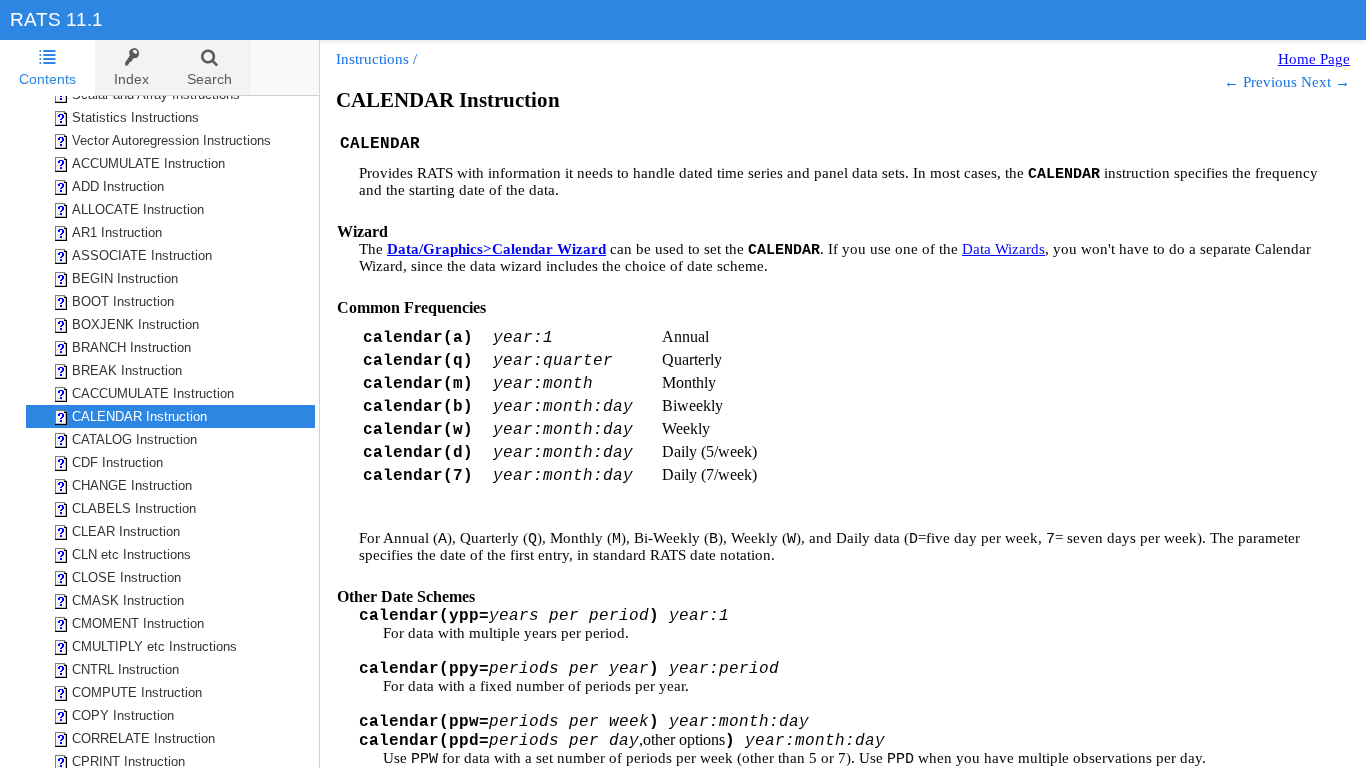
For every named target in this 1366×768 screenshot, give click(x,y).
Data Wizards (1003, 249)
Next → (1325, 82)
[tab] (47, 68)
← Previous (1260, 82)
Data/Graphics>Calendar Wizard (496, 249)
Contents (47, 79)
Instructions (372, 59)
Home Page (1314, 59)
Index (131, 79)
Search (209, 79)
